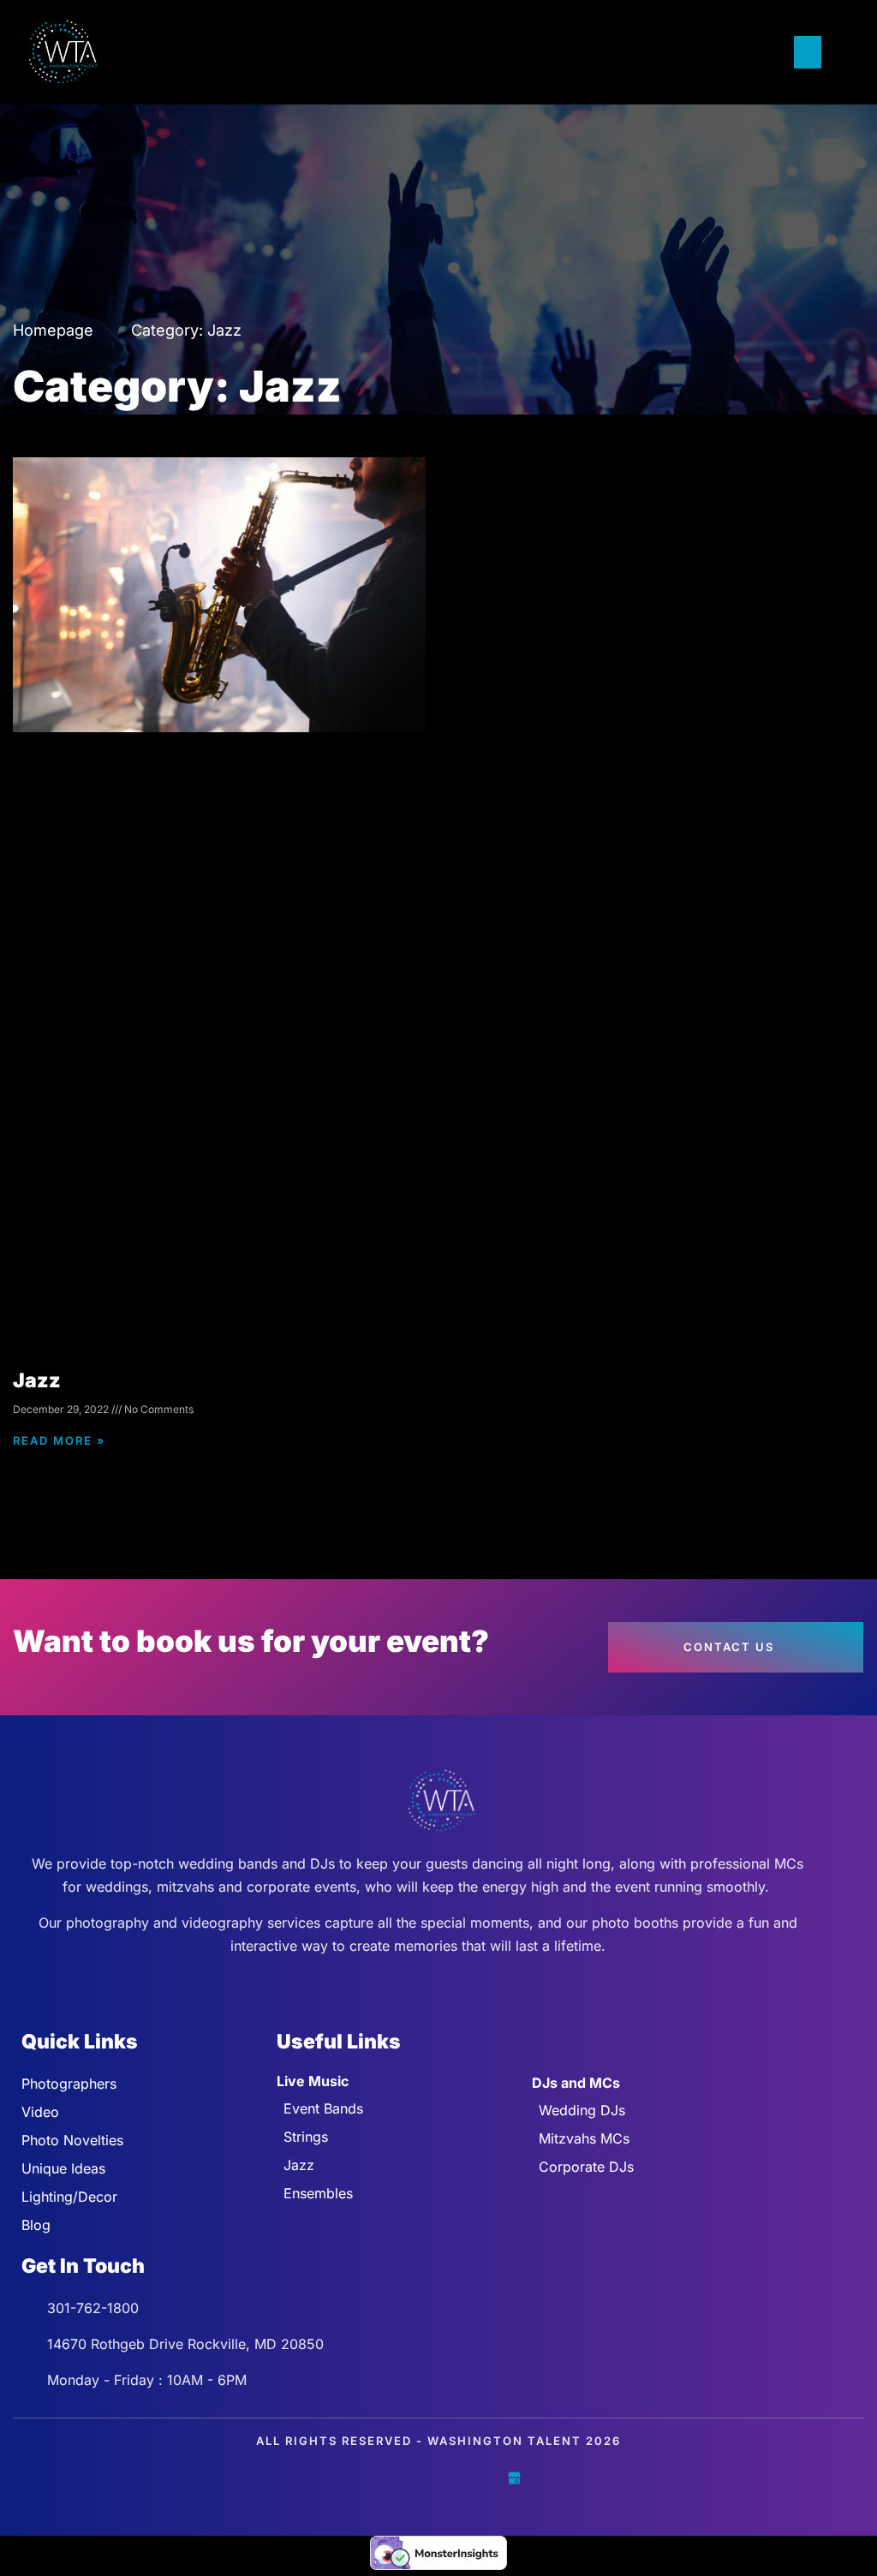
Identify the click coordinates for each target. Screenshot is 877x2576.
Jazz (37, 1380)
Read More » (59, 1440)
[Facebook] (363, 2478)
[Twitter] (401, 2478)
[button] (805, 52)
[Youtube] (438, 2478)
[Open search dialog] (843, 52)
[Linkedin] (476, 2478)
